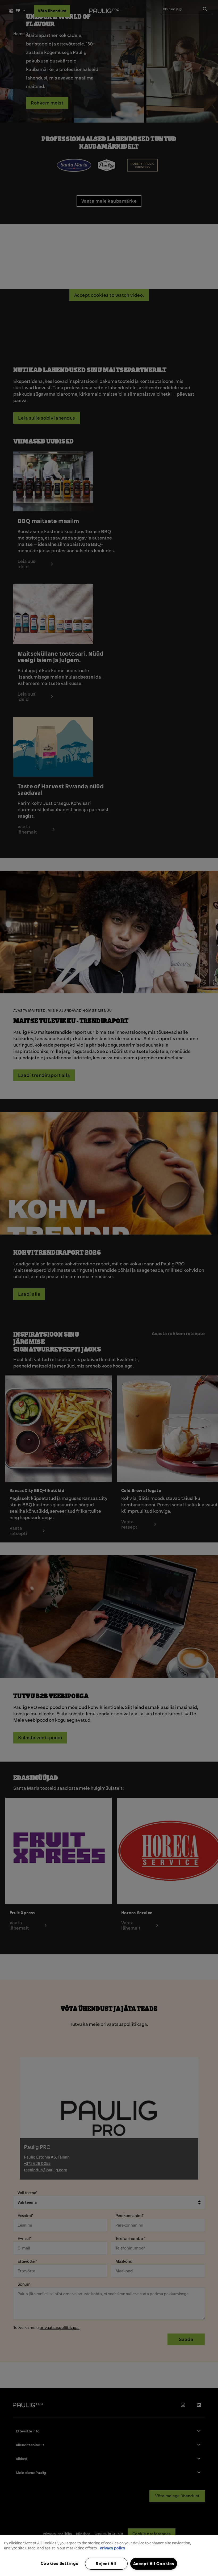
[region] (109, 2556)
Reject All (106, 2564)
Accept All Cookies (154, 2564)
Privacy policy (112, 2548)
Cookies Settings (60, 2563)
